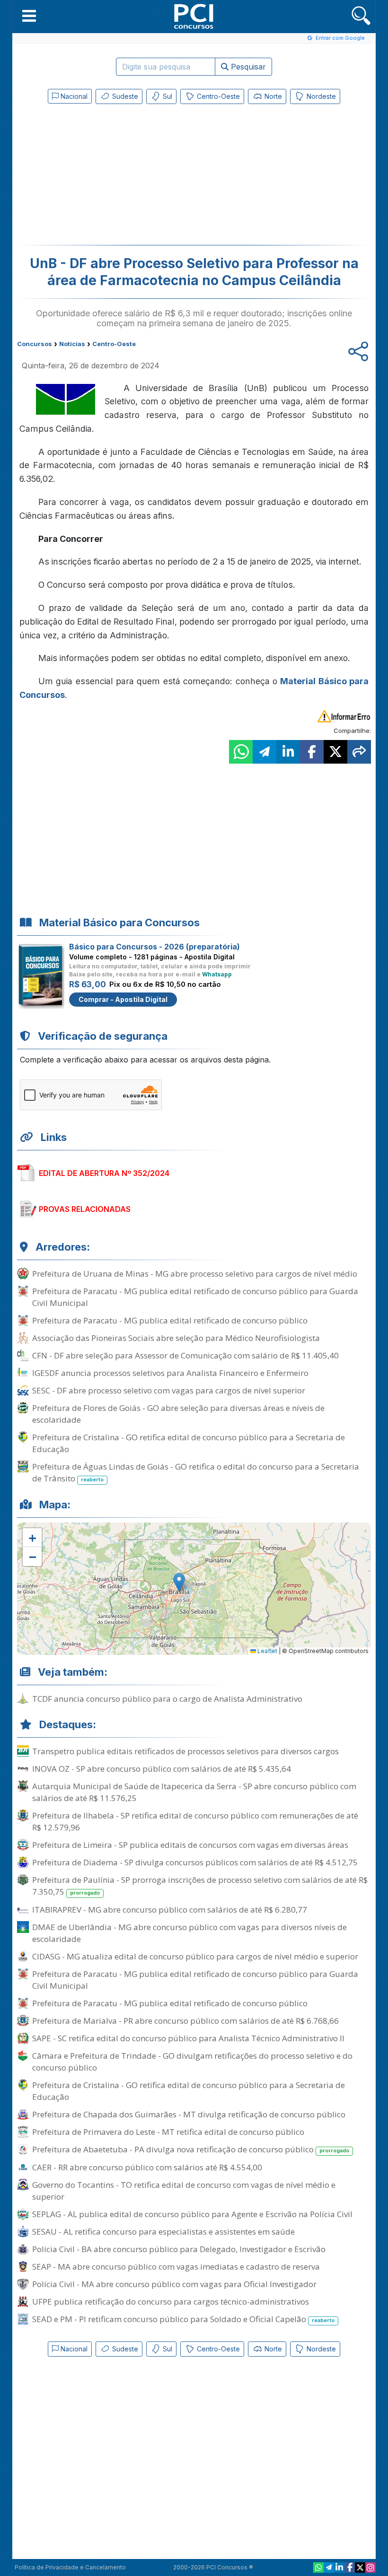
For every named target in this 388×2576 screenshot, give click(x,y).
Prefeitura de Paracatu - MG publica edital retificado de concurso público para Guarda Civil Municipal (195, 1297)
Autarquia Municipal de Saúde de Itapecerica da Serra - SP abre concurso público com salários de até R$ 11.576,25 (194, 1792)
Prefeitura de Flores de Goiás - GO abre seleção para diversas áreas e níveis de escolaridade (178, 1414)
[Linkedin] (339, 2567)
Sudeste (124, 96)
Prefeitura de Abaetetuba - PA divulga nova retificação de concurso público (191, 2149)
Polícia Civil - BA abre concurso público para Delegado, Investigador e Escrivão (179, 2249)
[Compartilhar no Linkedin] (288, 752)
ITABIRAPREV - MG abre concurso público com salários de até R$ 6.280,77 (170, 1910)
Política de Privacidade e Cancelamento (70, 2567)
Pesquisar (247, 67)
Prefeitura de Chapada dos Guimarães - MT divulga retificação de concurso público (189, 2114)
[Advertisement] (116, 176)
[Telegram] (329, 2567)
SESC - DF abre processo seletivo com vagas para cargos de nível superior (169, 1390)
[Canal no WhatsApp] (318, 2567)
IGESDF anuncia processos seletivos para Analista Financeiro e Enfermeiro (170, 1373)
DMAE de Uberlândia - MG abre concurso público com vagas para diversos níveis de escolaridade (190, 1933)
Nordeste (320, 96)
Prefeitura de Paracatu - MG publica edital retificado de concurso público (170, 1320)
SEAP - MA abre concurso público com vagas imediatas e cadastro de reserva (176, 2267)
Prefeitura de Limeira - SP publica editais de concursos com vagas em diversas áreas (190, 1845)
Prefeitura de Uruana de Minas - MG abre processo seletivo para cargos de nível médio (195, 1274)
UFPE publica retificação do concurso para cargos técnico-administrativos (171, 2302)
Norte (272, 96)
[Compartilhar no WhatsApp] (241, 752)
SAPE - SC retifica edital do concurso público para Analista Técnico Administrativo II (188, 2038)
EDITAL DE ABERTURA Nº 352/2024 (104, 1173)
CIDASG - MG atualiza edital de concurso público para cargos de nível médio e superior (195, 1956)
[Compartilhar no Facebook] (312, 752)
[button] (29, 16)
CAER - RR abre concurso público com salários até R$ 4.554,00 (147, 2167)
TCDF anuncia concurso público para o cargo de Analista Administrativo (167, 1699)
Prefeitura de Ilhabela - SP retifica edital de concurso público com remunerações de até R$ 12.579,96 (195, 1821)
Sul (167, 96)
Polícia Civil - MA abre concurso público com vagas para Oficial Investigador (174, 2284)
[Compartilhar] (359, 752)
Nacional (73, 96)
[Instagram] (370, 2567)
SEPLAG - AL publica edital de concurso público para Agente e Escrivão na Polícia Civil (192, 2214)
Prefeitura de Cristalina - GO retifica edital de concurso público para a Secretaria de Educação (189, 1443)
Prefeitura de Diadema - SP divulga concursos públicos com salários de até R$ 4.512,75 (195, 1862)
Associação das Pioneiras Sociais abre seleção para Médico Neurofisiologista (176, 1338)
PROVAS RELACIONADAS (85, 1209)
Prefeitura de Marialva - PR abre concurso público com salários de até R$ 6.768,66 (185, 2021)
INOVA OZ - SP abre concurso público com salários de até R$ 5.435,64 (162, 1769)
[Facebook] (350, 2567)
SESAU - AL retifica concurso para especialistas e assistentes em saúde (163, 2232)
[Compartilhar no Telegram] (265, 752)
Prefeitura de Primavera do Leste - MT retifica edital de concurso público (168, 2132)
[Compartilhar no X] (335, 752)
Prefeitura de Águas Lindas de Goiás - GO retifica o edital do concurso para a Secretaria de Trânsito (196, 1472)
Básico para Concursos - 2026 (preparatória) (154, 947)
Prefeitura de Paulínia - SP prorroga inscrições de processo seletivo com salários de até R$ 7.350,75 (200, 1886)
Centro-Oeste (217, 96)
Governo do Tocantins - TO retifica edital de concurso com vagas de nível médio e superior (184, 2191)
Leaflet (267, 1651)
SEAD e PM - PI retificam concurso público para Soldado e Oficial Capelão (183, 2319)
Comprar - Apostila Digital (123, 999)
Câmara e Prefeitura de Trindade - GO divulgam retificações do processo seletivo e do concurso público (192, 2062)
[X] (360, 2567)
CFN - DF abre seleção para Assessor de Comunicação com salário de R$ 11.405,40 (185, 1355)
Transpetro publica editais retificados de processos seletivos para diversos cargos (185, 1751)
